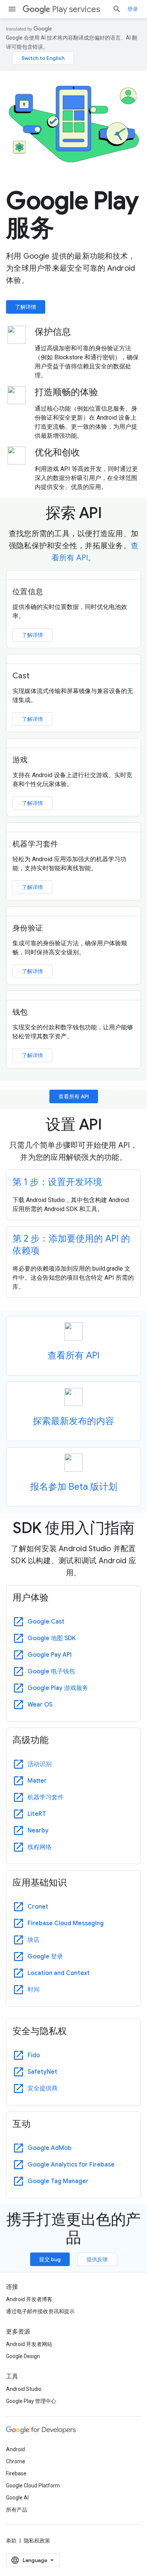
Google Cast (46, 1622)
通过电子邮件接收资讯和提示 (40, 2311)
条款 (11, 2541)
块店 (34, 1940)
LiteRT (37, 1814)
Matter (37, 1781)
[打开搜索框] (117, 9)
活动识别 (40, 1764)
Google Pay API (50, 1655)
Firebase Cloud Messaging (66, 1923)
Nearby (38, 1831)
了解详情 (26, 307)
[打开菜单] (12, 9)
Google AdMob (50, 2148)
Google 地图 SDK (52, 1638)
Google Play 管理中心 (31, 2401)
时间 (34, 1990)
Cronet (38, 1907)
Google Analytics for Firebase (71, 2165)
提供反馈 (97, 2259)
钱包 (20, 1012)
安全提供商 (43, 2088)
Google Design (23, 2356)
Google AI (17, 2498)
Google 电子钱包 (51, 1671)
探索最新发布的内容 (73, 1421)
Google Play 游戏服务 (58, 1688)
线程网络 (40, 1847)
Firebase (16, 2473)
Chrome (16, 2461)
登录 (133, 9)
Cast (21, 676)
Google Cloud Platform (33, 2486)
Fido (34, 2055)
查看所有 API (74, 1096)
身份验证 (28, 928)
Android (15, 2449)
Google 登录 (45, 1957)
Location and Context (59, 1973)
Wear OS (40, 1705)
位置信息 (28, 592)
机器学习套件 (35, 844)
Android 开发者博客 (29, 2299)
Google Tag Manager (58, 2181)
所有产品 (17, 2510)
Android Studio (24, 2389)
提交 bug (50, 2259)
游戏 (20, 760)
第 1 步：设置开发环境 (57, 1182)
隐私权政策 (37, 2541)
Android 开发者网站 (29, 2344)
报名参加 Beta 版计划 (74, 1487)
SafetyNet (42, 2072)
